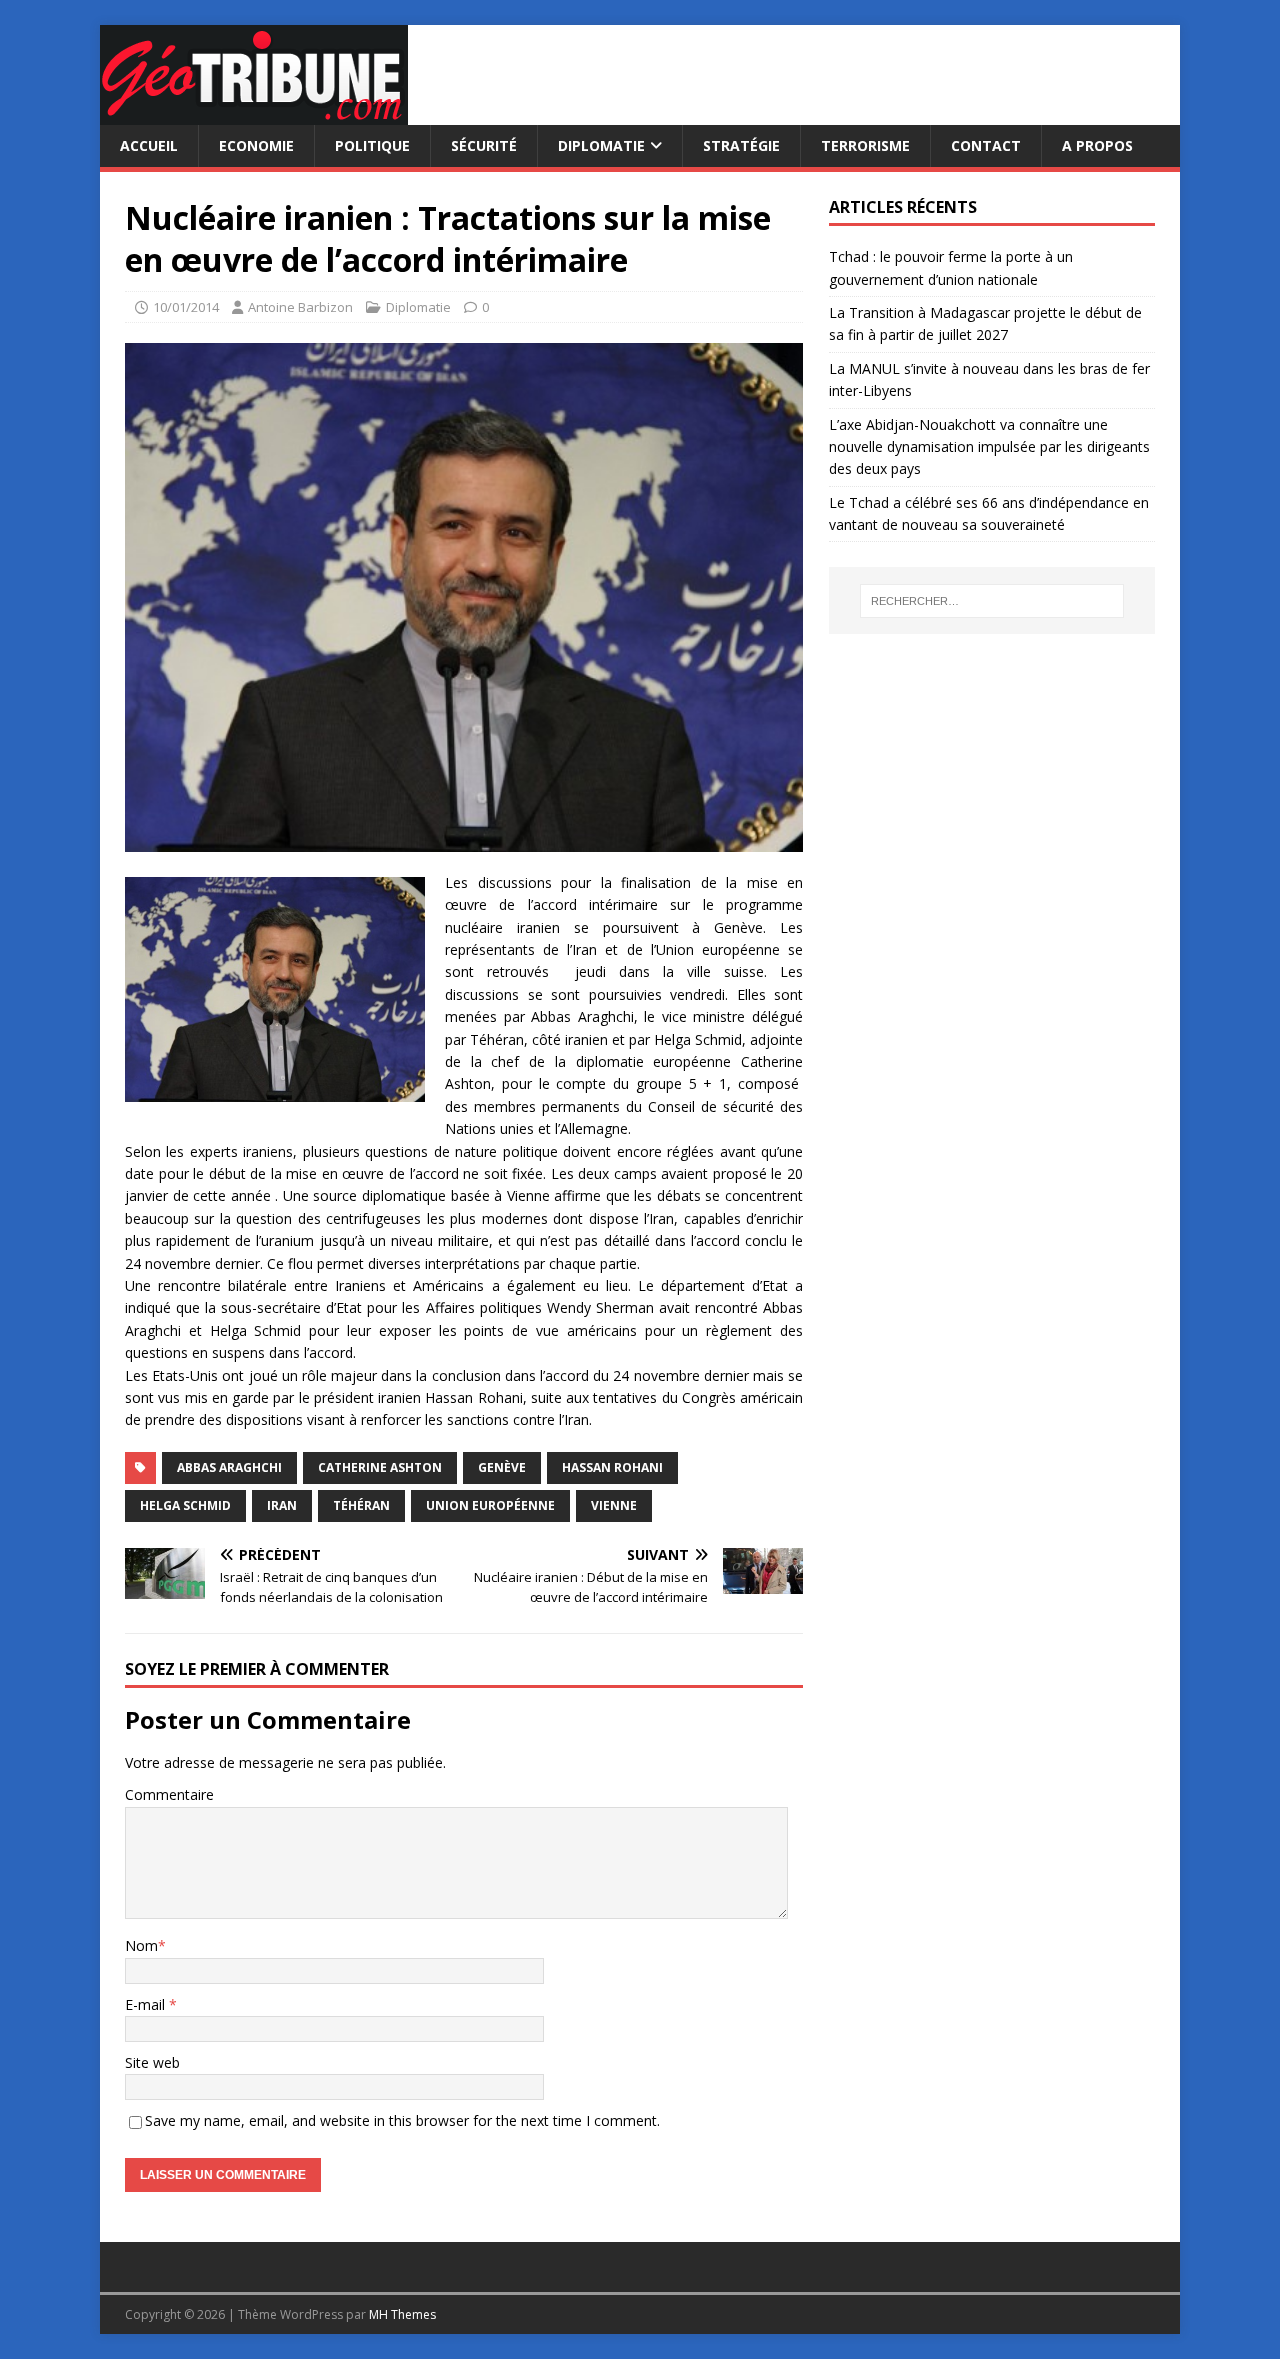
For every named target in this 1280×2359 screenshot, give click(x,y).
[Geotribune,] (254, 113)
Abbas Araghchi (229, 1467)
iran (282, 1505)
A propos (1097, 145)
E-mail (147, 2004)
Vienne (614, 1505)
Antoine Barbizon (300, 307)
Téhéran (361, 1505)
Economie (256, 145)
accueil (149, 145)
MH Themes (402, 2314)
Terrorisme (865, 145)
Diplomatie (601, 145)
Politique (372, 145)
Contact (986, 145)
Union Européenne (490, 1505)
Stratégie (741, 145)
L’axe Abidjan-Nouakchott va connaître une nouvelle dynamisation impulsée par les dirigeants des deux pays (989, 447)
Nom (141, 1945)
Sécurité (484, 145)
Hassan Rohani (612, 1467)
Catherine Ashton (380, 1467)
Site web (152, 2062)
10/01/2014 (186, 307)
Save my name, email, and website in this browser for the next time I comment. (402, 2120)
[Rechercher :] (992, 601)
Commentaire (169, 1794)
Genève (502, 1467)
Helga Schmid (185, 1505)
